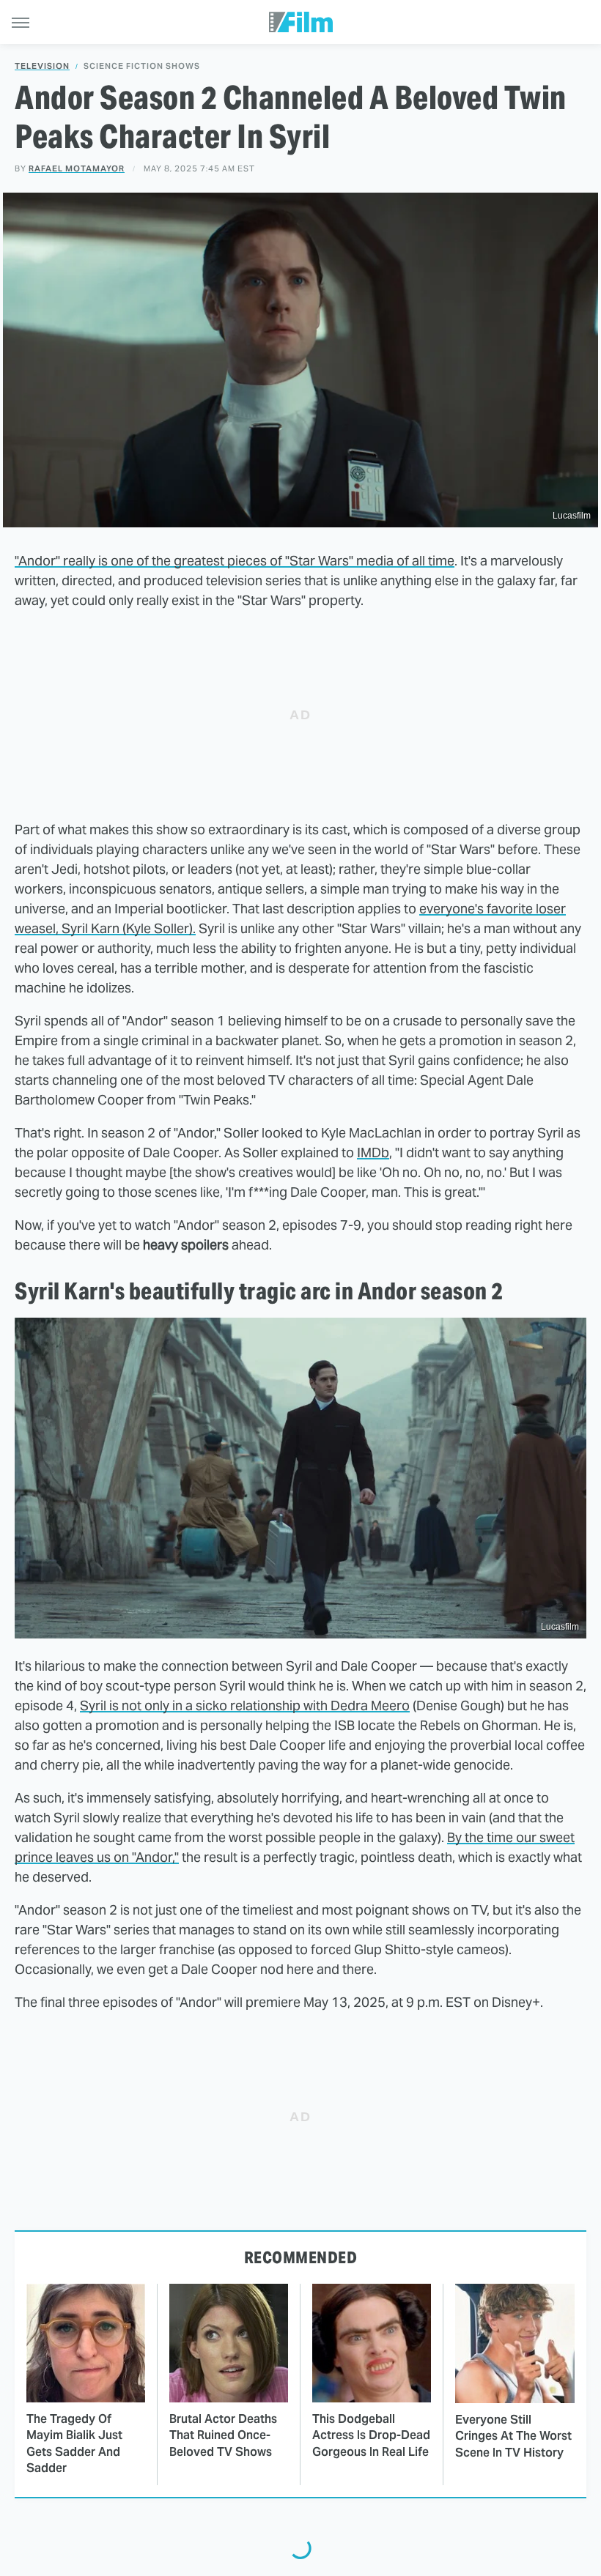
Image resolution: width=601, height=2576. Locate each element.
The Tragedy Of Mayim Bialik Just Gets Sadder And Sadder (74, 2443)
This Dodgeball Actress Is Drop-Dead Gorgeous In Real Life (371, 2435)
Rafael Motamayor (77, 168)
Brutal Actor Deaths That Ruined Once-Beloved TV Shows (223, 2435)
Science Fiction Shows (142, 66)
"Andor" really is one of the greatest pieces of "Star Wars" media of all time (235, 561)
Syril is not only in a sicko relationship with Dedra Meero (245, 1705)
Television (42, 66)
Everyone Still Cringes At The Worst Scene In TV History (513, 2436)
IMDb (373, 1152)
